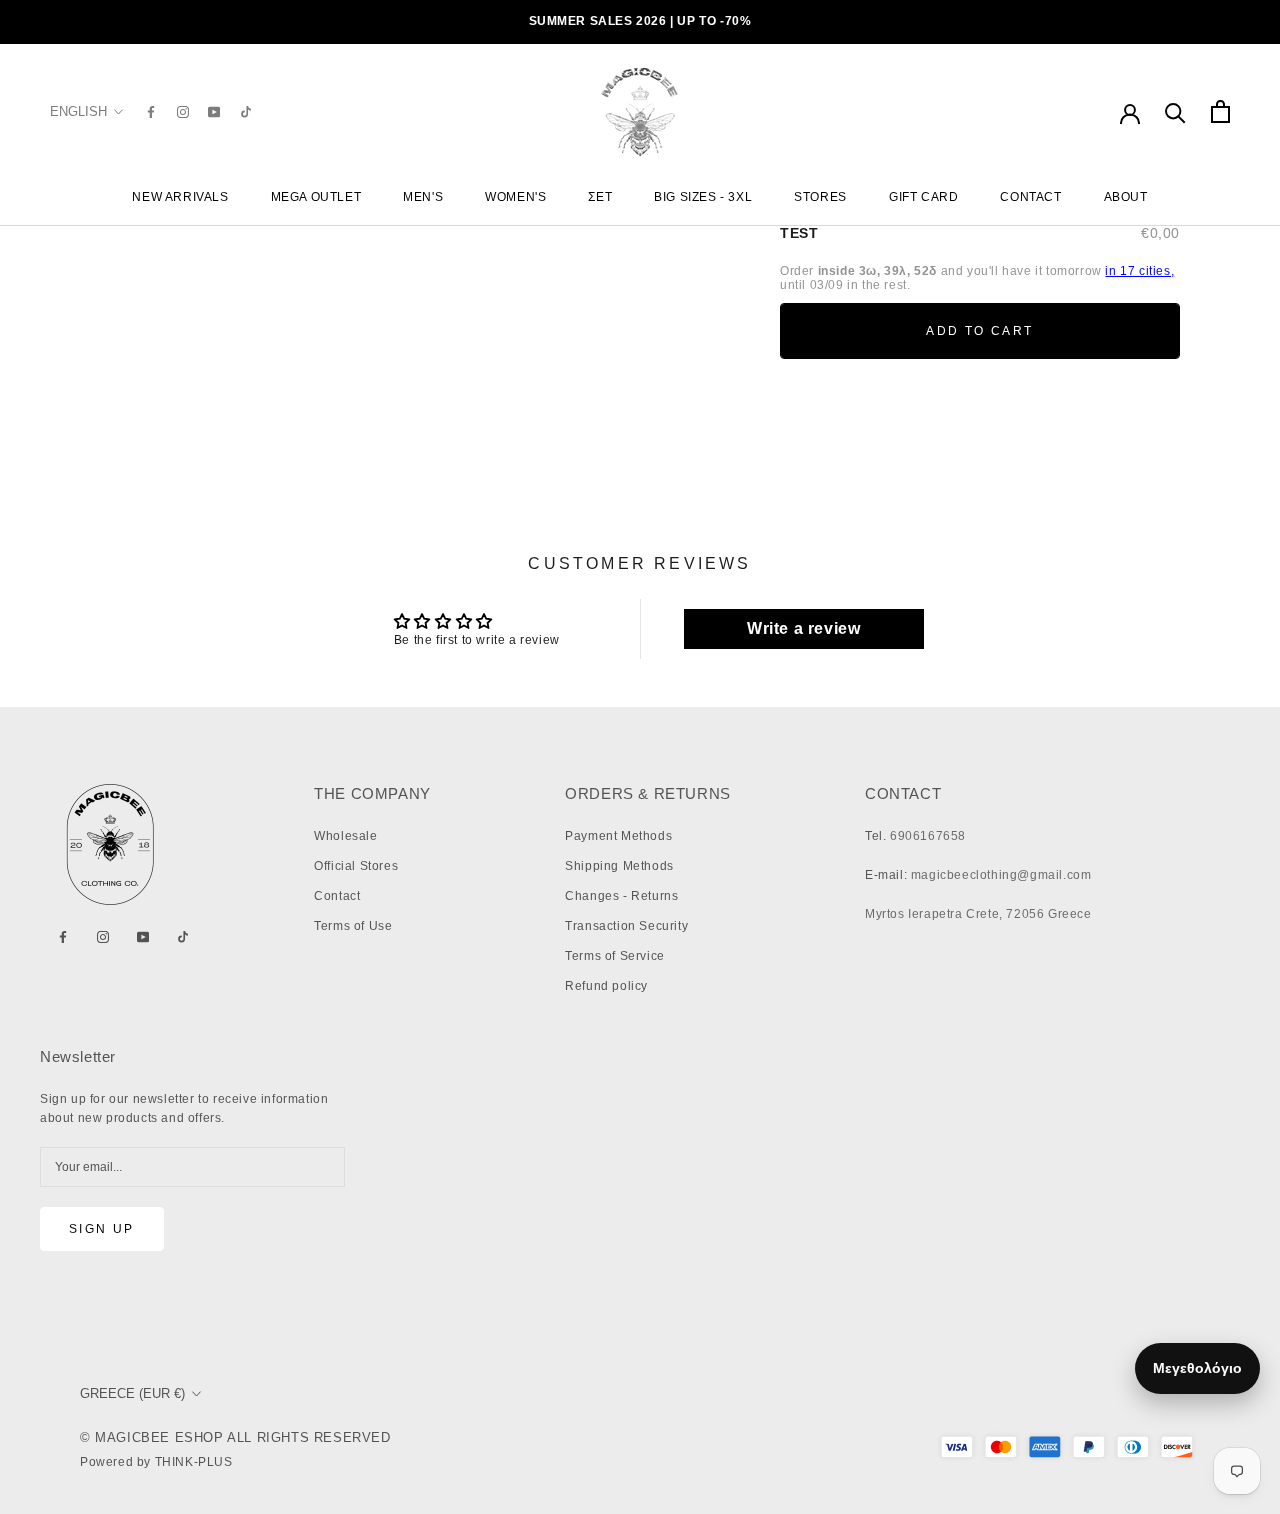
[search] (1175, 111)
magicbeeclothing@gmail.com (1001, 875)
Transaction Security (626, 926)
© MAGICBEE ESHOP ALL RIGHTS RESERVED (235, 1437)
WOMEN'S (515, 197)
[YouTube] (214, 112)
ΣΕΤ (600, 197)
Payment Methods (618, 836)
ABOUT (1126, 197)
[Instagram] (183, 112)
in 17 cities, (1139, 271)
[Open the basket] (1220, 111)
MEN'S (423, 197)
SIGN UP (102, 1229)
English (78, 111)
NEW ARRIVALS (180, 197)
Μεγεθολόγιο (1197, 1368)
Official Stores (356, 866)
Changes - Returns (621, 896)
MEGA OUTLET (316, 197)
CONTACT (1030, 197)
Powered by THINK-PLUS (156, 1462)
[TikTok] (246, 112)
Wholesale (345, 836)
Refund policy (606, 986)
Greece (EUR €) (132, 1393)
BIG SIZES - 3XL (703, 197)
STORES (820, 197)
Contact (337, 896)
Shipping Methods (619, 866)
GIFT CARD (923, 197)
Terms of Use (353, 926)
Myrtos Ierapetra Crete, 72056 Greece (978, 914)
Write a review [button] (803, 628)
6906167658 (928, 836)
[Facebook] (151, 112)
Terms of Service (615, 956)
